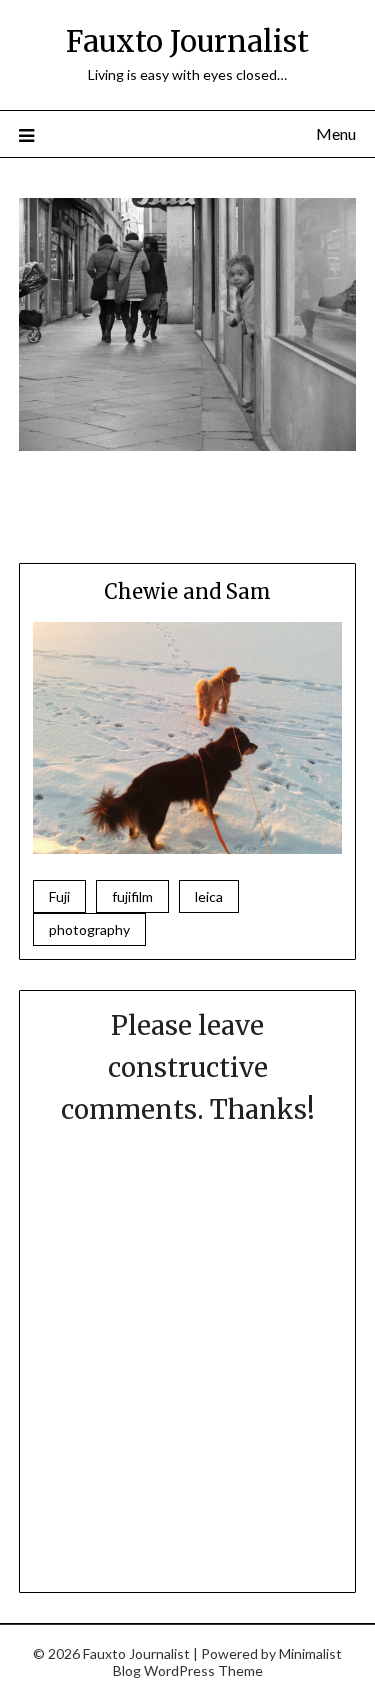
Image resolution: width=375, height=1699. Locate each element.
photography (89, 929)
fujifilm (132, 896)
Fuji (59, 896)
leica (209, 896)
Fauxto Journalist (187, 41)
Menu (336, 133)
